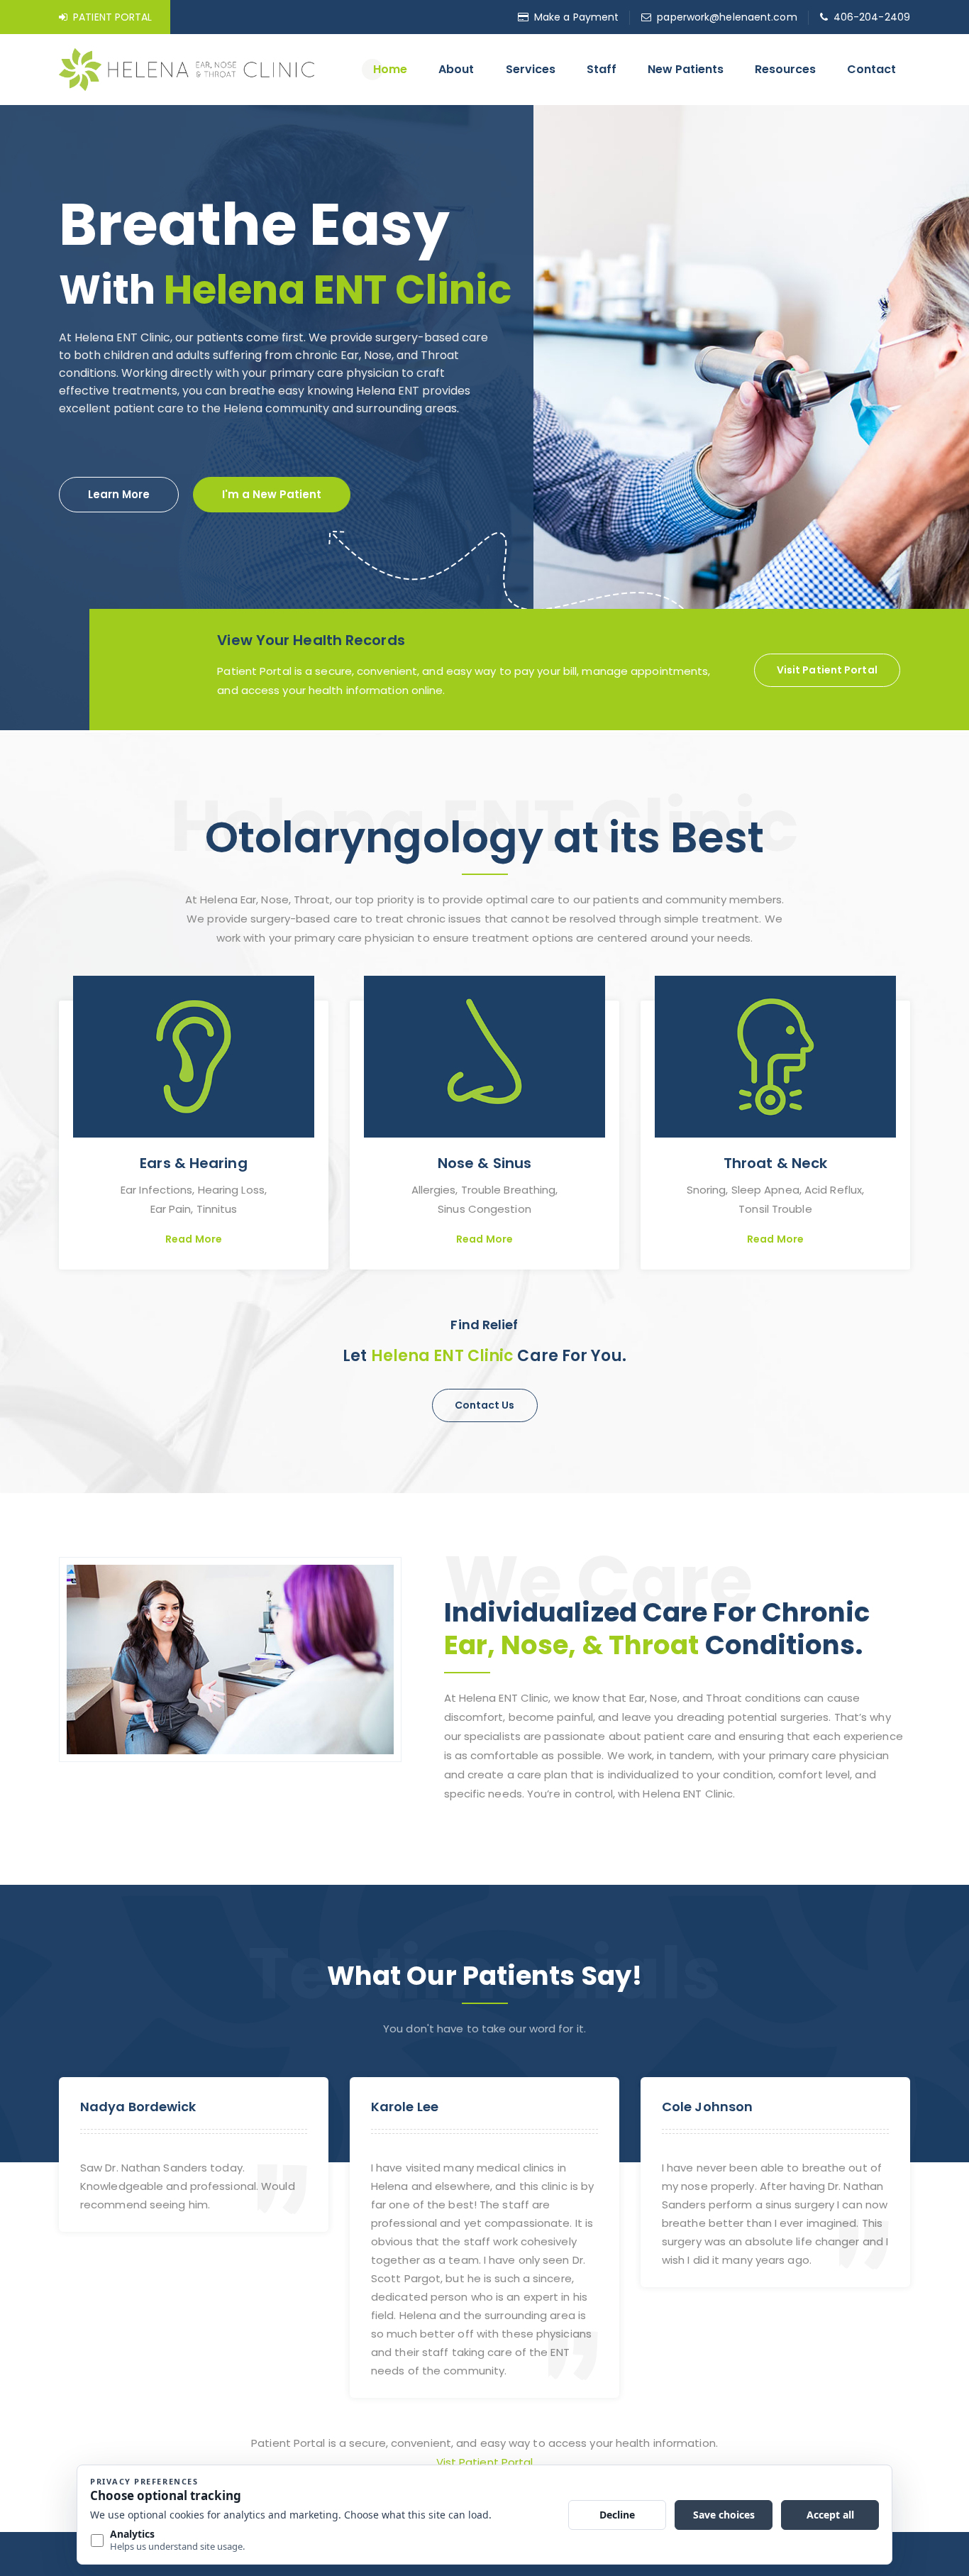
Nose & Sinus (484, 1163)
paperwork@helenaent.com (727, 17)
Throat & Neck (775, 1163)
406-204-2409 (872, 17)
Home (390, 69)
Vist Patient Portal (485, 2462)
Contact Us (485, 1405)
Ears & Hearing (193, 1163)
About (456, 69)
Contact (871, 69)
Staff (602, 69)
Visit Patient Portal (827, 670)
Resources (785, 69)
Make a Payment (576, 17)
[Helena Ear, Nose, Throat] (187, 68)
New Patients (686, 69)
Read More (194, 1239)
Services (531, 69)
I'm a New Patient (272, 494)
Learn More (119, 494)
